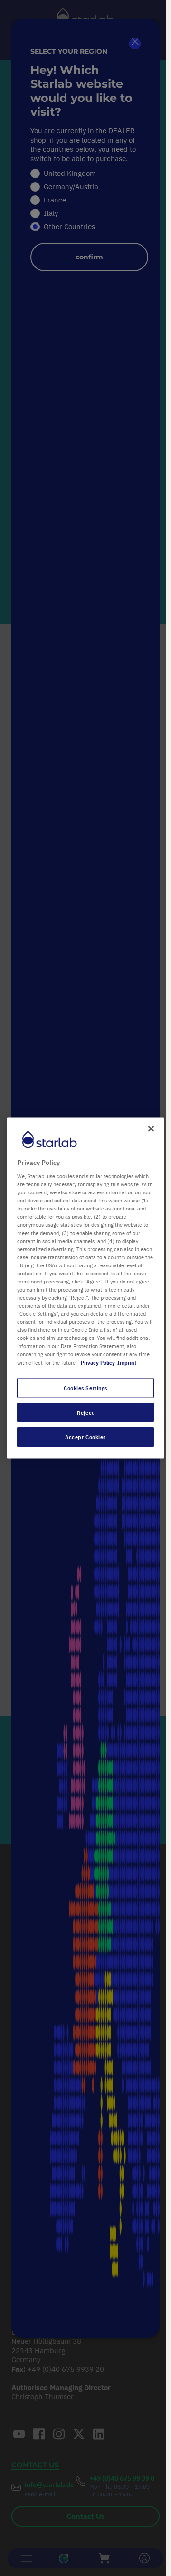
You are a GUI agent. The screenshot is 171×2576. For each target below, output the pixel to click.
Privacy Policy (98, 1362)
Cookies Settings (85, 1388)
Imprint (127, 1362)
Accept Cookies (85, 1437)
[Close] (151, 1128)
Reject (85, 1412)
